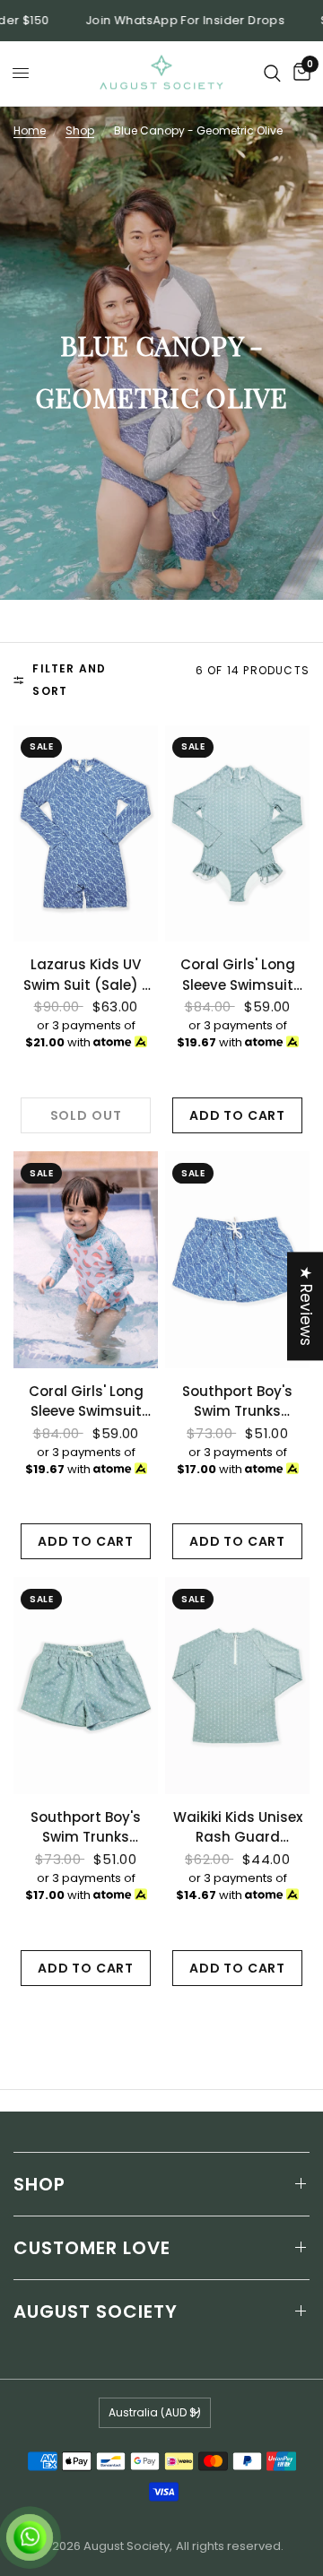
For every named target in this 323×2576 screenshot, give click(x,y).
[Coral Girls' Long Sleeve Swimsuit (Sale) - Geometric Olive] (237, 834)
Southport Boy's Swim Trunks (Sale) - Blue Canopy (237, 1402)
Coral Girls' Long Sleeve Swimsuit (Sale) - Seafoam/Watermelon (86, 1402)
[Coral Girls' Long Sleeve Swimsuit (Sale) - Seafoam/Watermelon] (86, 1260)
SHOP (39, 2184)
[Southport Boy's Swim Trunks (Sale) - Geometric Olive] (86, 1686)
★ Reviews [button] (306, 1306)
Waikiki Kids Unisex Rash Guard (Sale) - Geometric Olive (238, 1828)
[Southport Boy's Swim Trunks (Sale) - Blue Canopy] (237, 1260)
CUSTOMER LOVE (92, 2248)
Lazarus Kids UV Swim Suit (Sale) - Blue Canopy (86, 975)
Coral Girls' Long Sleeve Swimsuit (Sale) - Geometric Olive (238, 975)
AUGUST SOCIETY (96, 2311)
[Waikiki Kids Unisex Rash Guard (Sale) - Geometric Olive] (237, 1686)
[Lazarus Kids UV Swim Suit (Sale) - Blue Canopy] (86, 834)
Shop (80, 130)
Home (30, 130)
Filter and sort (69, 680)
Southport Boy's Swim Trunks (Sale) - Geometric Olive (86, 1828)
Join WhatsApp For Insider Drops (161, 21)
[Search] (272, 74)
